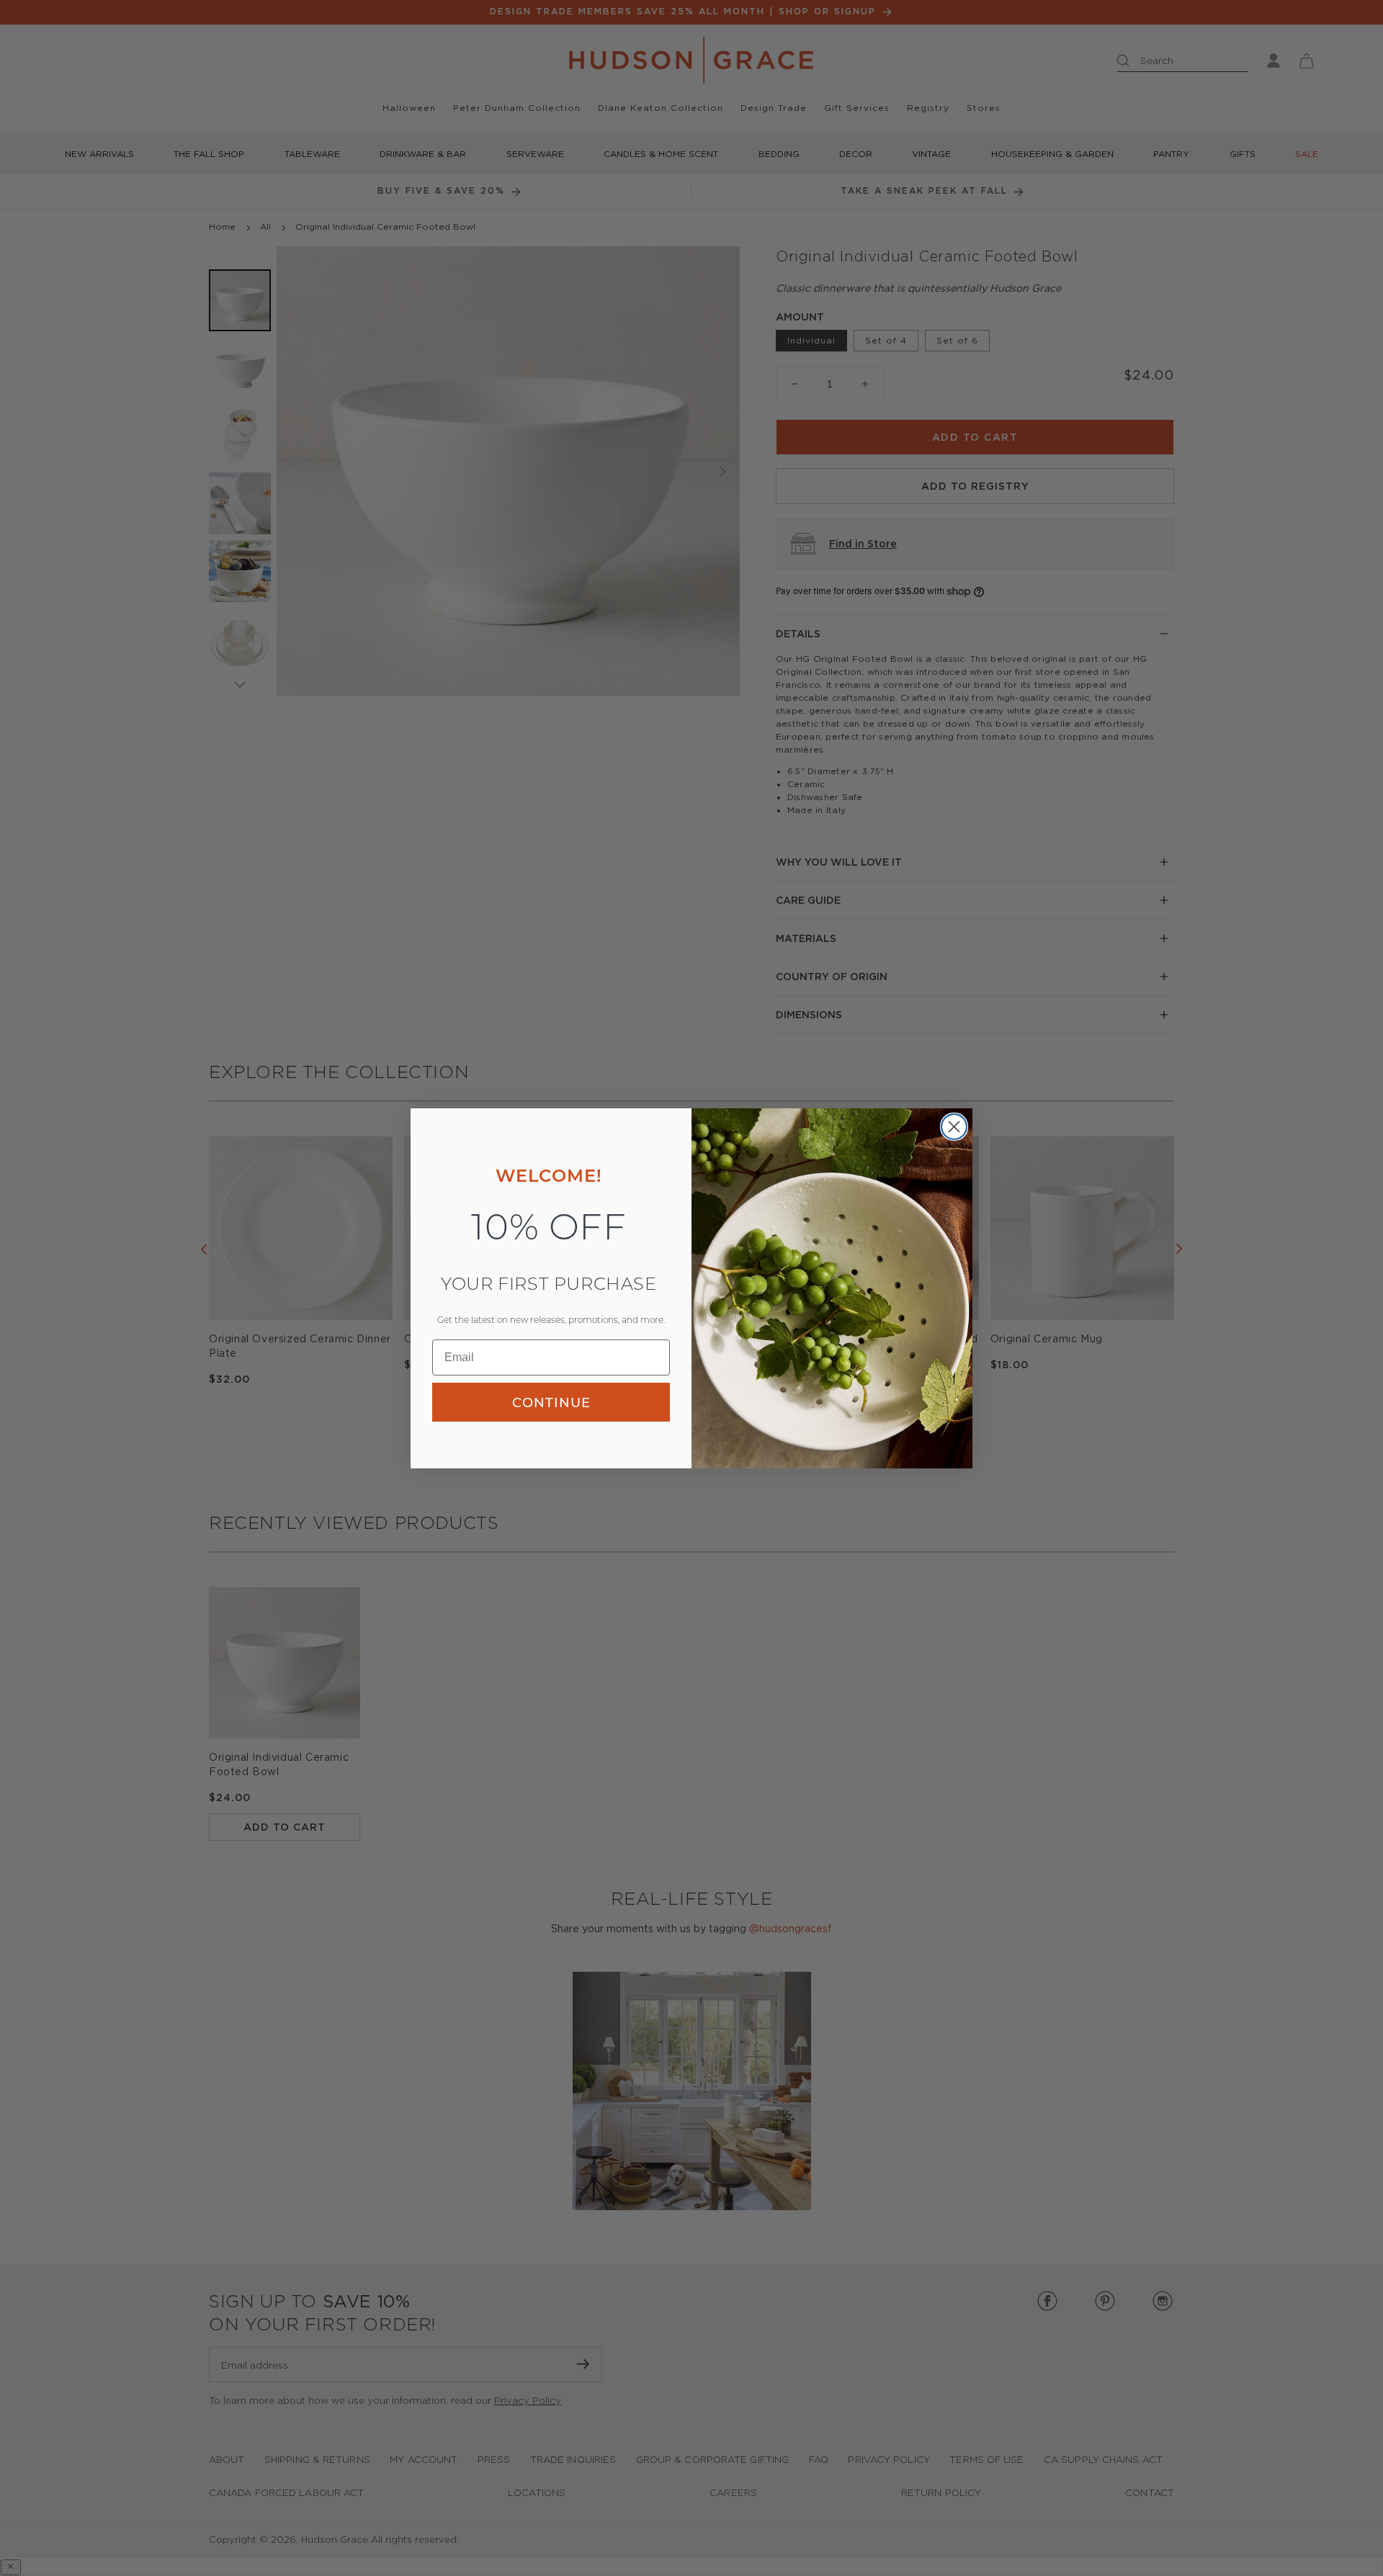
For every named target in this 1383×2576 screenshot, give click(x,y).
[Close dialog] (954, 1127)
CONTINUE (551, 1402)
